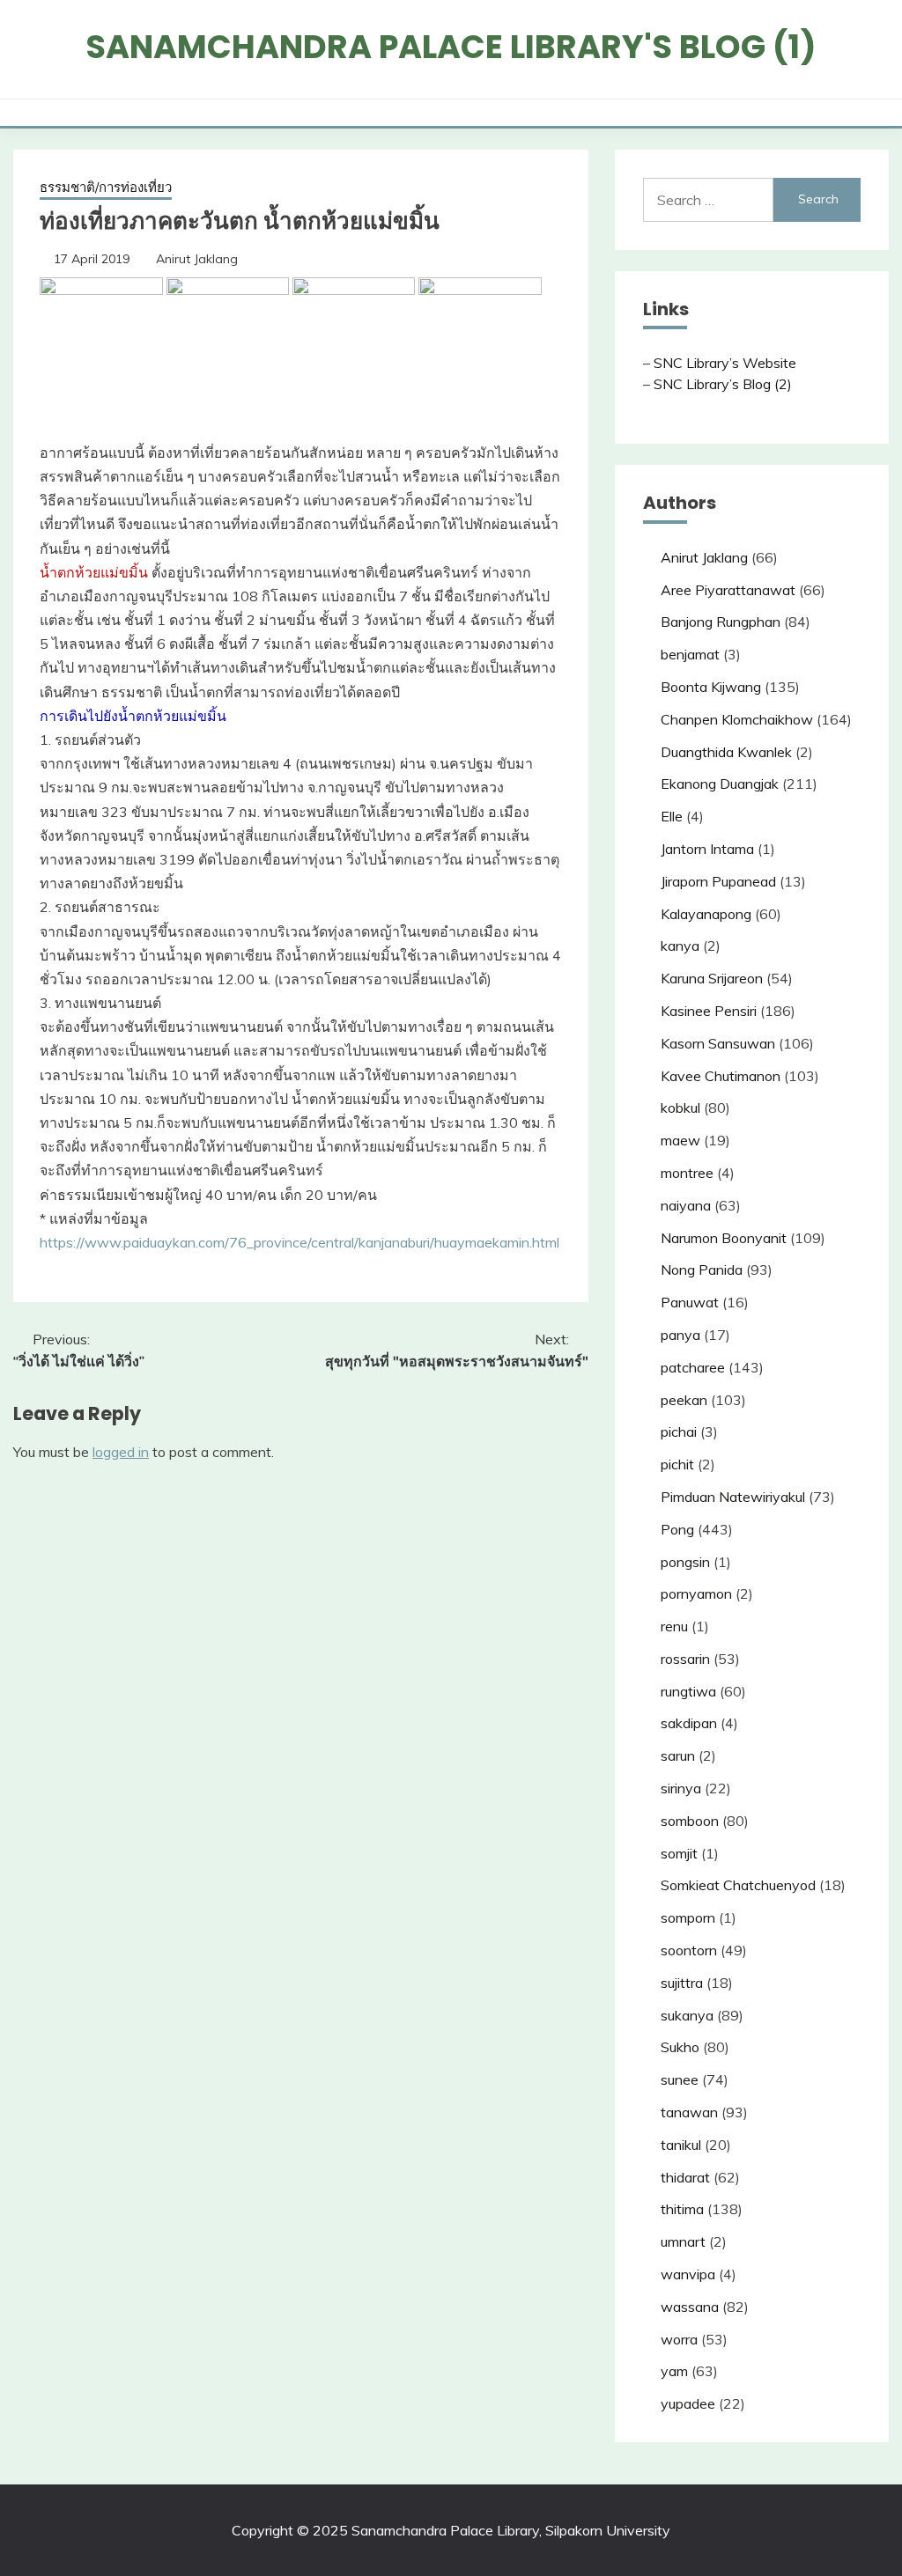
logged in (121, 1452)
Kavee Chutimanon (721, 1076)
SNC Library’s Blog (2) (723, 384)
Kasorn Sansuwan (718, 1043)
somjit (679, 1853)
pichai (679, 1432)
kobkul (680, 1108)
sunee (680, 2079)
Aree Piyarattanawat (728, 590)
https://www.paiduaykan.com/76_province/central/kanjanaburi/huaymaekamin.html (299, 1242)
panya (680, 1335)
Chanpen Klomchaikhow (737, 719)
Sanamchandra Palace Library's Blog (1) (451, 47)
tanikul (681, 2145)
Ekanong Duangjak (720, 784)
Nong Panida (702, 1270)
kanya (680, 946)
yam (674, 2371)
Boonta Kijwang (711, 687)
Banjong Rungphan (721, 622)
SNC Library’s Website (725, 363)
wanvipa (688, 2274)
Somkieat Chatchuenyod (738, 1885)
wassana (690, 2307)
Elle (672, 816)
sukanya (687, 2015)
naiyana (686, 1205)
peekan (684, 1400)
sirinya (681, 1788)
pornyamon (696, 1593)
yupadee (688, 2403)
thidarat (685, 2177)
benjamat (690, 654)
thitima (682, 2209)
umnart (683, 2241)
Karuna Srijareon (712, 978)
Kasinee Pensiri (709, 1011)
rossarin (685, 1659)
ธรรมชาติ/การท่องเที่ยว (106, 187)
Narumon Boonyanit (724, 1238)
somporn (688, 1917)
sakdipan (689, 1723)
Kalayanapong (706, 914)
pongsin (685, 1562)
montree (687, 1173)
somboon (690, 1821)
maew (680, 1140)
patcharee (693, 1367)
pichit (677, 1464)
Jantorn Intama (707, 849)
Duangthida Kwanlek (726, 752)
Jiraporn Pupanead (718, 881)
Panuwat (690, 1302)
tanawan (689, 2112)
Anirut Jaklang (197, 259)
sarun (678, 1755)
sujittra (682, 1983)
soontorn (689, 1950)
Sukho (680, 2047)
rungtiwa (688, 1691)
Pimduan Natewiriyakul (733, 1497)
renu (674, 1626)
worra (679, 2339)
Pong (677, 1529)
